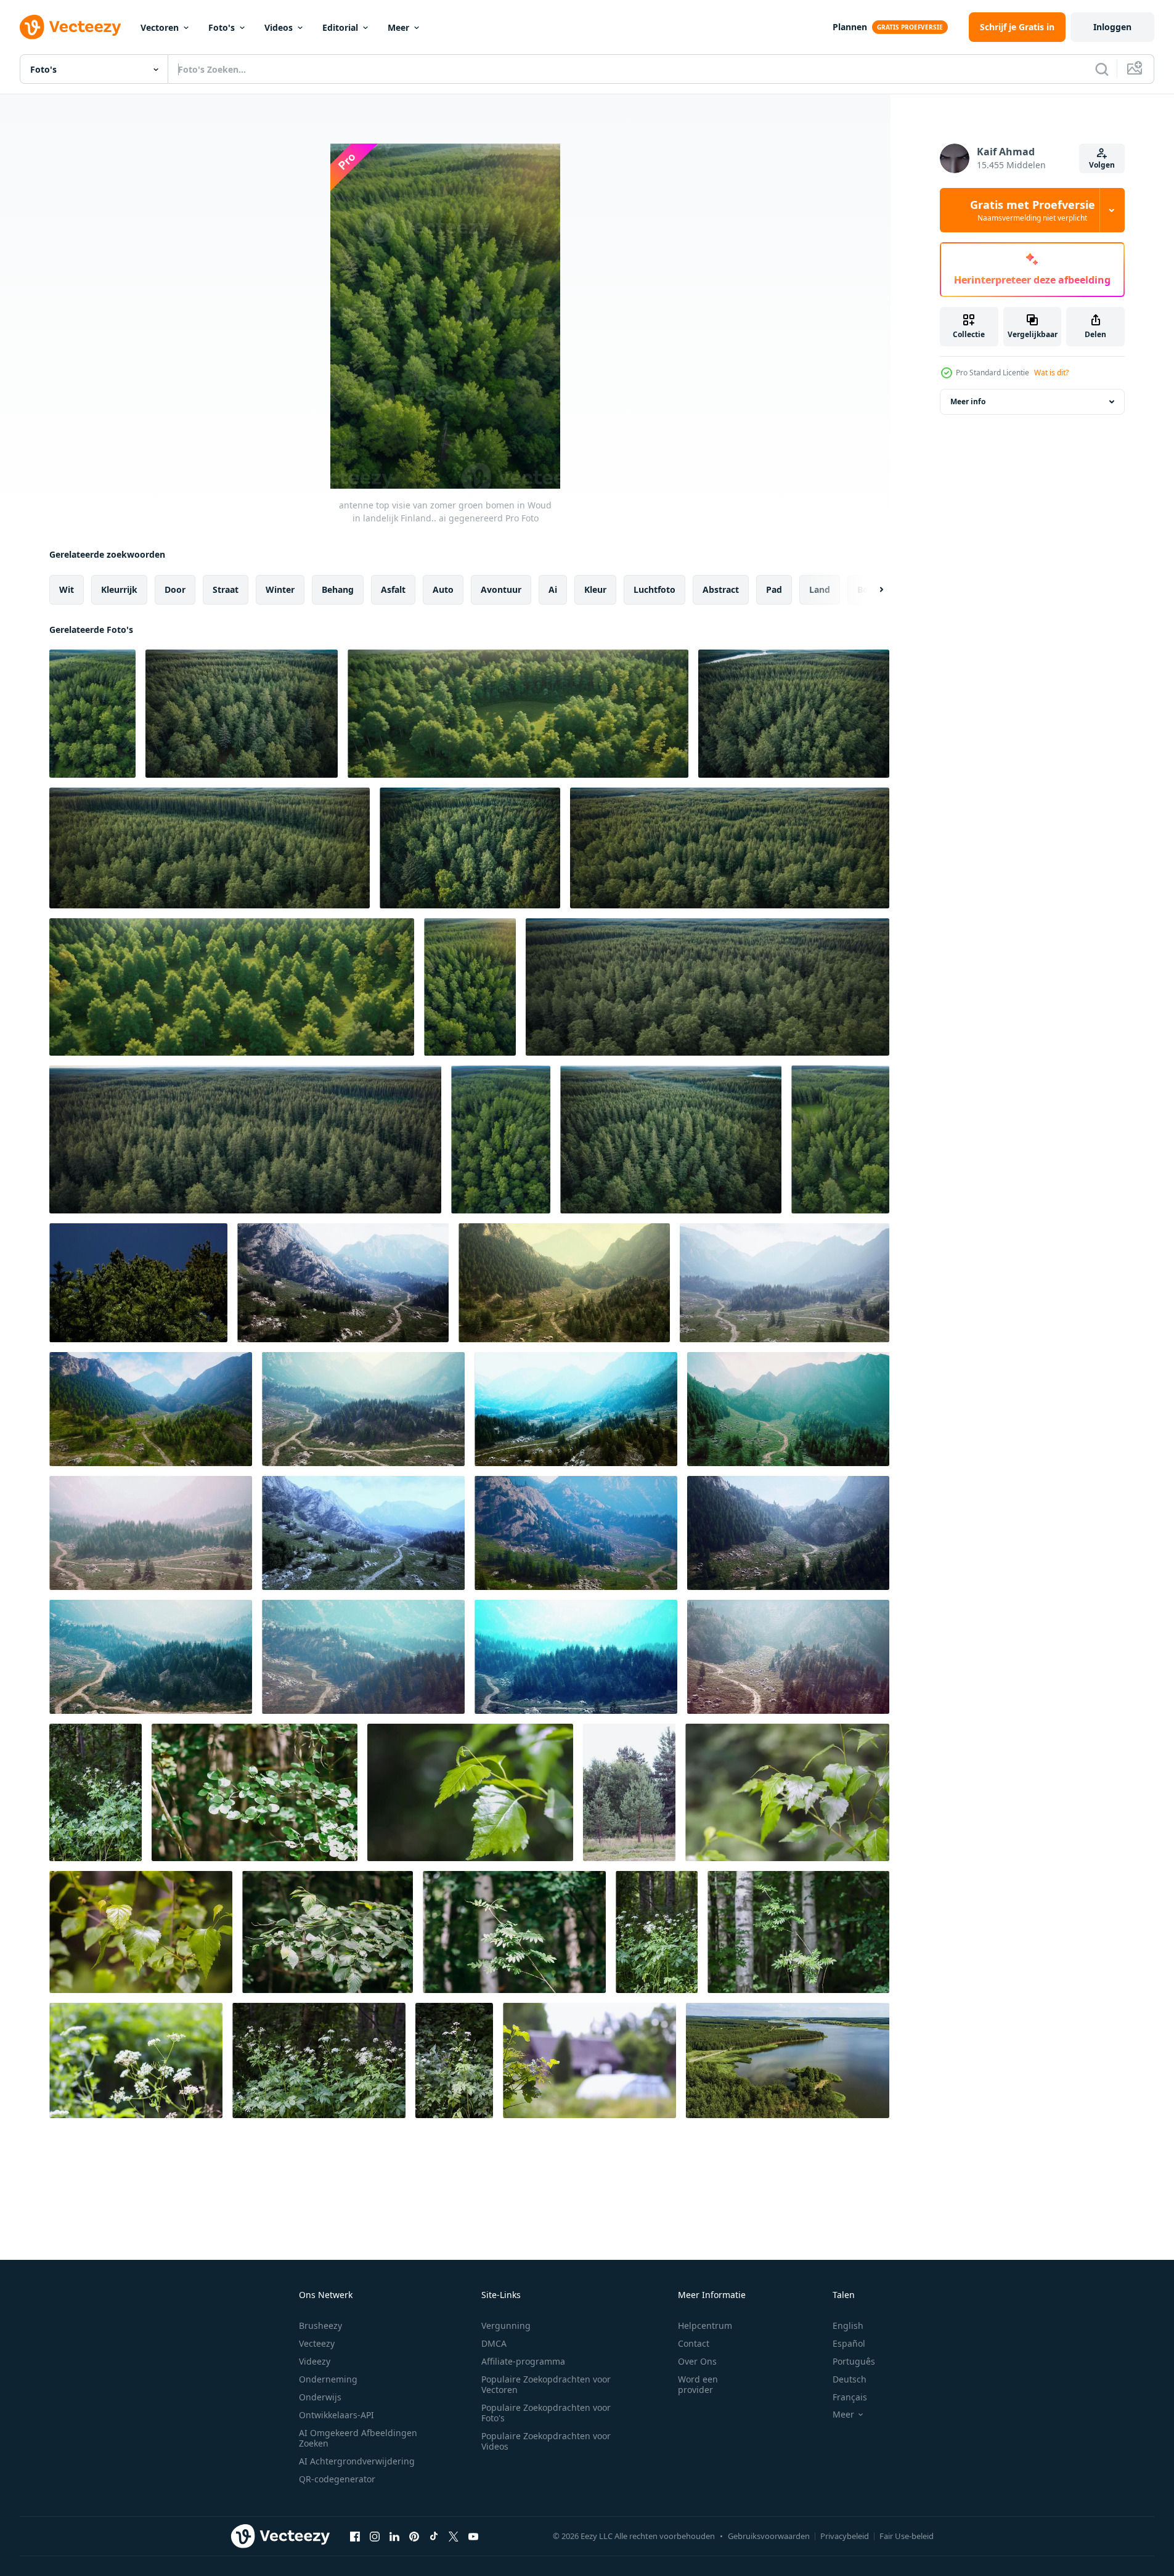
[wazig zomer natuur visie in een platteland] (589, 2060)
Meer (398, 27)
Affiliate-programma (523, 2361)
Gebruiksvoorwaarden (769, 2536)
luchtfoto (654, 589)
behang (338, 589)
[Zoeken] (1102, 69)
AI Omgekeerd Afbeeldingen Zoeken (358, 2438)
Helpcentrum (705, 2325)
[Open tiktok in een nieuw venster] (434, 2536)
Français (850, 2397)
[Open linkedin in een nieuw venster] (394, 2536)
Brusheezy (320, 2325)
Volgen (1102, 165)
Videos (279, 27)
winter (280, 589)
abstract (721, 589)
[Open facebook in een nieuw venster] (355, 2536)
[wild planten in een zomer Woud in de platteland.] (96, 1792)
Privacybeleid (845, 2536)
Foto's (222, 27)
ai (553, 589)
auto (443, 589)
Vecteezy (317, 2343)
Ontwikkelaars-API (336, 2415)
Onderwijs (320, 2397)
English (848, 2325)
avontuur (501, 589)
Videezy (315, 2361)
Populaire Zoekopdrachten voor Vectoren (546, 2384)
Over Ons (697, 2361)
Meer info (968, 401)
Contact (694, 2343)
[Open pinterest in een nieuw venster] (414, 2536)
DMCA (494, 2343)
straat (226, 589)
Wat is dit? (1051, 373)
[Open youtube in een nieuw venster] (473, 2536)
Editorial (340, 27)
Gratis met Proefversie (1033, 210)
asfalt (393, 589)
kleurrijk (119, 589)
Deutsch (850, 2379)
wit (67, 589)
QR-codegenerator (337, 2479)
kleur (595, 589)
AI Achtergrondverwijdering (357, 2461)
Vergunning (506, 2325)
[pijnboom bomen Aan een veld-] (629, 1792)
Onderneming (328, 2379)
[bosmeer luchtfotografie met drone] (788, 2060)
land (820, 589)
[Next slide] (871, 590)
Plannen (850, 27)
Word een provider (698, 2384)
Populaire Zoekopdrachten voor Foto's (546, 2413)
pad (774, 589)
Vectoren (160, 27)
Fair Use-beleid (907, 2536)
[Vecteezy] (70, 27)
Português (854, 2361)
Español (849, 2343)
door (175, 589)
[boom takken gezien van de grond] (138, 1283)
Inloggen (1112, 27)
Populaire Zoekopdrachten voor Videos (546, 2441)
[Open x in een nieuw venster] (454, 2536)
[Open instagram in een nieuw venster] (375, 2536)
